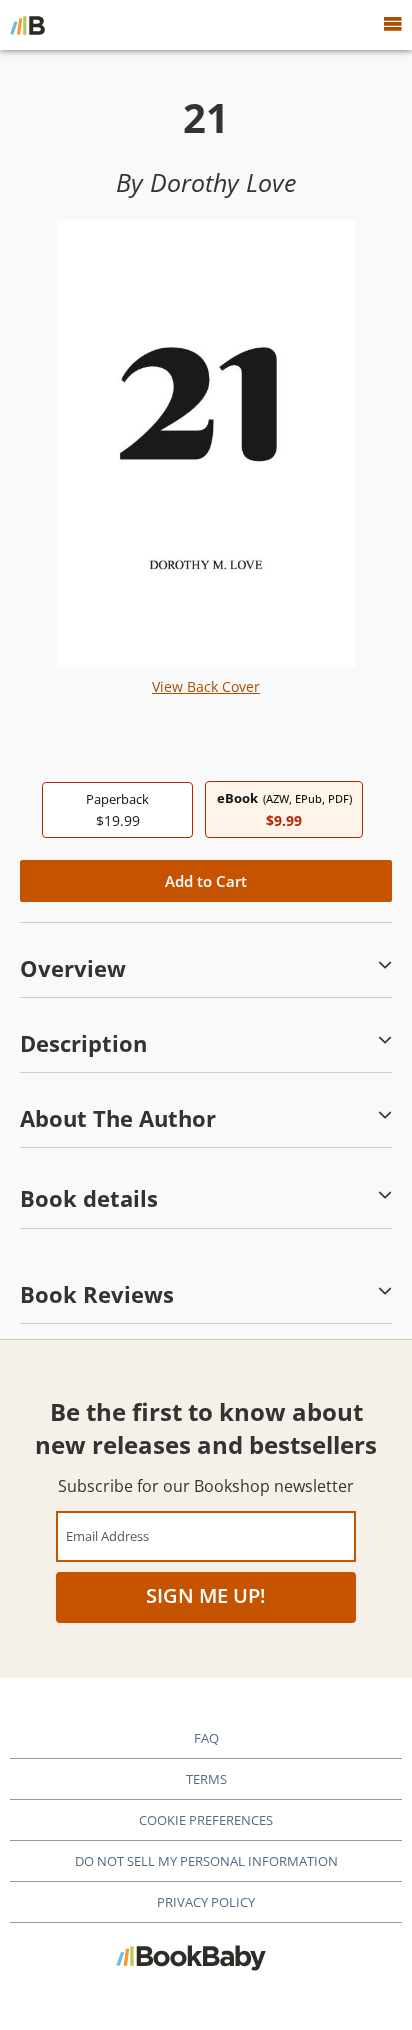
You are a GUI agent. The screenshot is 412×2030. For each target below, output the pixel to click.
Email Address (107, 1535)
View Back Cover (206, 686)
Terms (206, 1779)
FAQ (206, 1738)
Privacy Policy (206, 1902)
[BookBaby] (27, 25)
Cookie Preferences (206, 1820)
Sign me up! (206, 1595)
